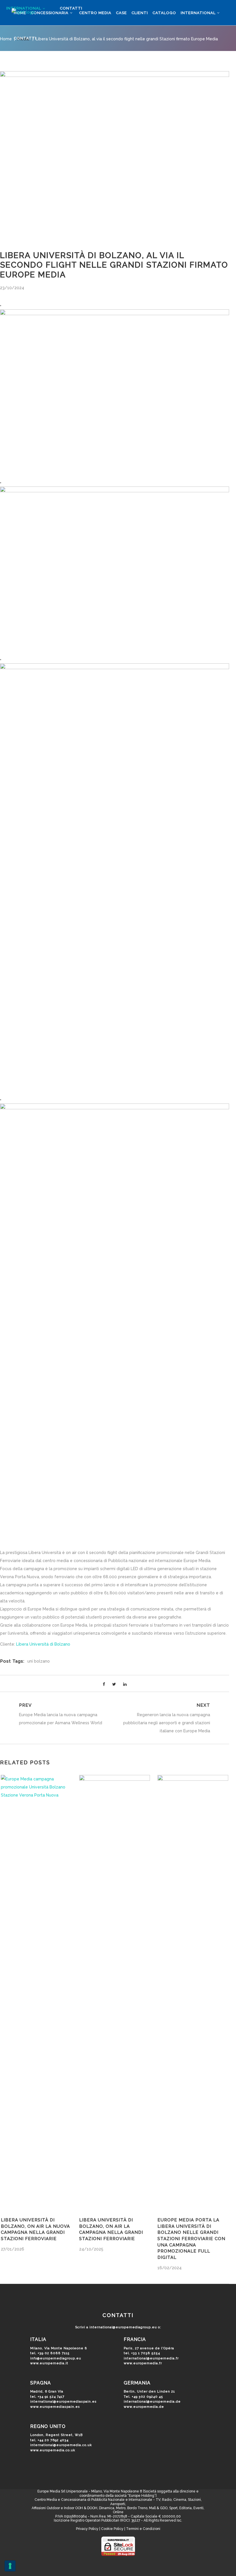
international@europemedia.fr (151, 2358)
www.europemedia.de (144, 2407)
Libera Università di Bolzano (43, 1644)
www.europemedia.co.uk (53, 2450)
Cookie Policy (112, 2529)
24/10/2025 (91, 2249)
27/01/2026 (13, 2249)
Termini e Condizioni (143, 2529)
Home (6, 39)
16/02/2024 (170, 2268)
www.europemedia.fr (143, 2363)
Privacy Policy (87, 2529)
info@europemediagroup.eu (56, 2358)
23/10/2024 (12, 288)
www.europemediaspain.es (55, 2407)
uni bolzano (39, 1661)
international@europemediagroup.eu (123, 2327)
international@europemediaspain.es (63, 2402)
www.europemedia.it (49, 2363)
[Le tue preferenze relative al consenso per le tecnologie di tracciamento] (10, 2566)
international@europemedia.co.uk (61, 2445)
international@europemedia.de (152, 2402)
